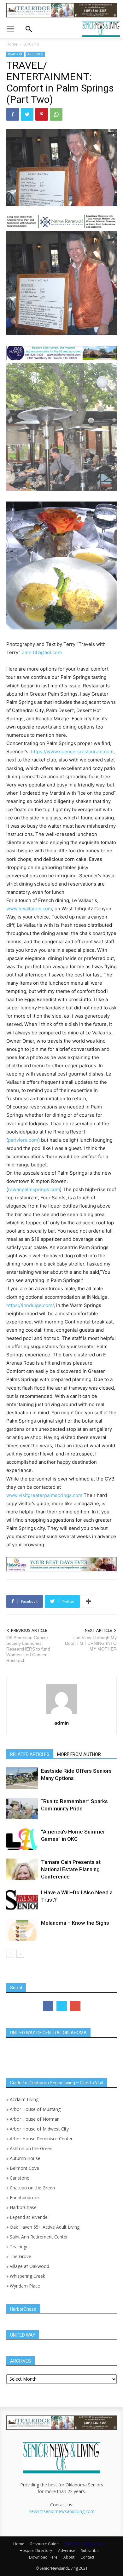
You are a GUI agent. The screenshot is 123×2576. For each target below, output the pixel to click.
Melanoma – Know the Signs (75, 1923)
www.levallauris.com (29, 909)
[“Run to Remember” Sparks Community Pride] (22, 1809)
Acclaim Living (24, 2099)
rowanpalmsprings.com (34, 1189)
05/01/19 (31, 44)
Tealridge (20, 2247)
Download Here (43, 2557)
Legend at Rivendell (30, 2217)
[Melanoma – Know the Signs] (22, 1930)
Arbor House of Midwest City (39, 2129)
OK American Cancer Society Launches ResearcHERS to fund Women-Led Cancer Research (28, 1649)
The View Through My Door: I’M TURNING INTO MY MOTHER (91, 1643)
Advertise (67, 2551)
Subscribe (90, 2551)
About (69, 2557)
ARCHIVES (35, 54)
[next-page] (20, 1954)
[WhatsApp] (56, 114)
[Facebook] (13, 114)
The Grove (20, 2256)
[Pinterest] (42, 114)
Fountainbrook (25, 2197)
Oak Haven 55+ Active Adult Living (44, 2227)
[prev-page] (10, 1954)
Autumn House (25, 2158)
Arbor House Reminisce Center (41, 2139)
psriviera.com (23, 1140)
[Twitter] (27, 114)
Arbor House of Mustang (35, 2109)
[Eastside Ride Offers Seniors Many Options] (22, 1778)
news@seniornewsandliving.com (62, 2511)
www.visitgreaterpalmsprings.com (45, 1495)
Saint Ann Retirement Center (39, 2237)
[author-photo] (61, 1714)
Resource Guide (44, 2544)
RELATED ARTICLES (30, 1754)
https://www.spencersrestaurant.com (72, 751)
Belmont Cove (24, 2168)
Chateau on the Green (32, 2188)
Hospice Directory (36, 2551)
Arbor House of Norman (35, 2119)
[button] (10, 29)
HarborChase (23, 2207)
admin (61, 1723)
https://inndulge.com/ (30, 1305)
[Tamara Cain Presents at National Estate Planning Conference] (22, 1869)
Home (12, 44)
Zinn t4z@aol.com (42, 652)
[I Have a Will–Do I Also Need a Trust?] (22, 1900)
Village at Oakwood (29, 2266)
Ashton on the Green (31, 2148)
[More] (88, 1601)
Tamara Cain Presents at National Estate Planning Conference (71, 1869)
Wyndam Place (25, 2286)
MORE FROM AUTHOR (79, 1754)
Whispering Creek (27, 2276)
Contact (87, 2557)
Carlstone (20, 2178)
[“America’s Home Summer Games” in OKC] (22, 1839)
